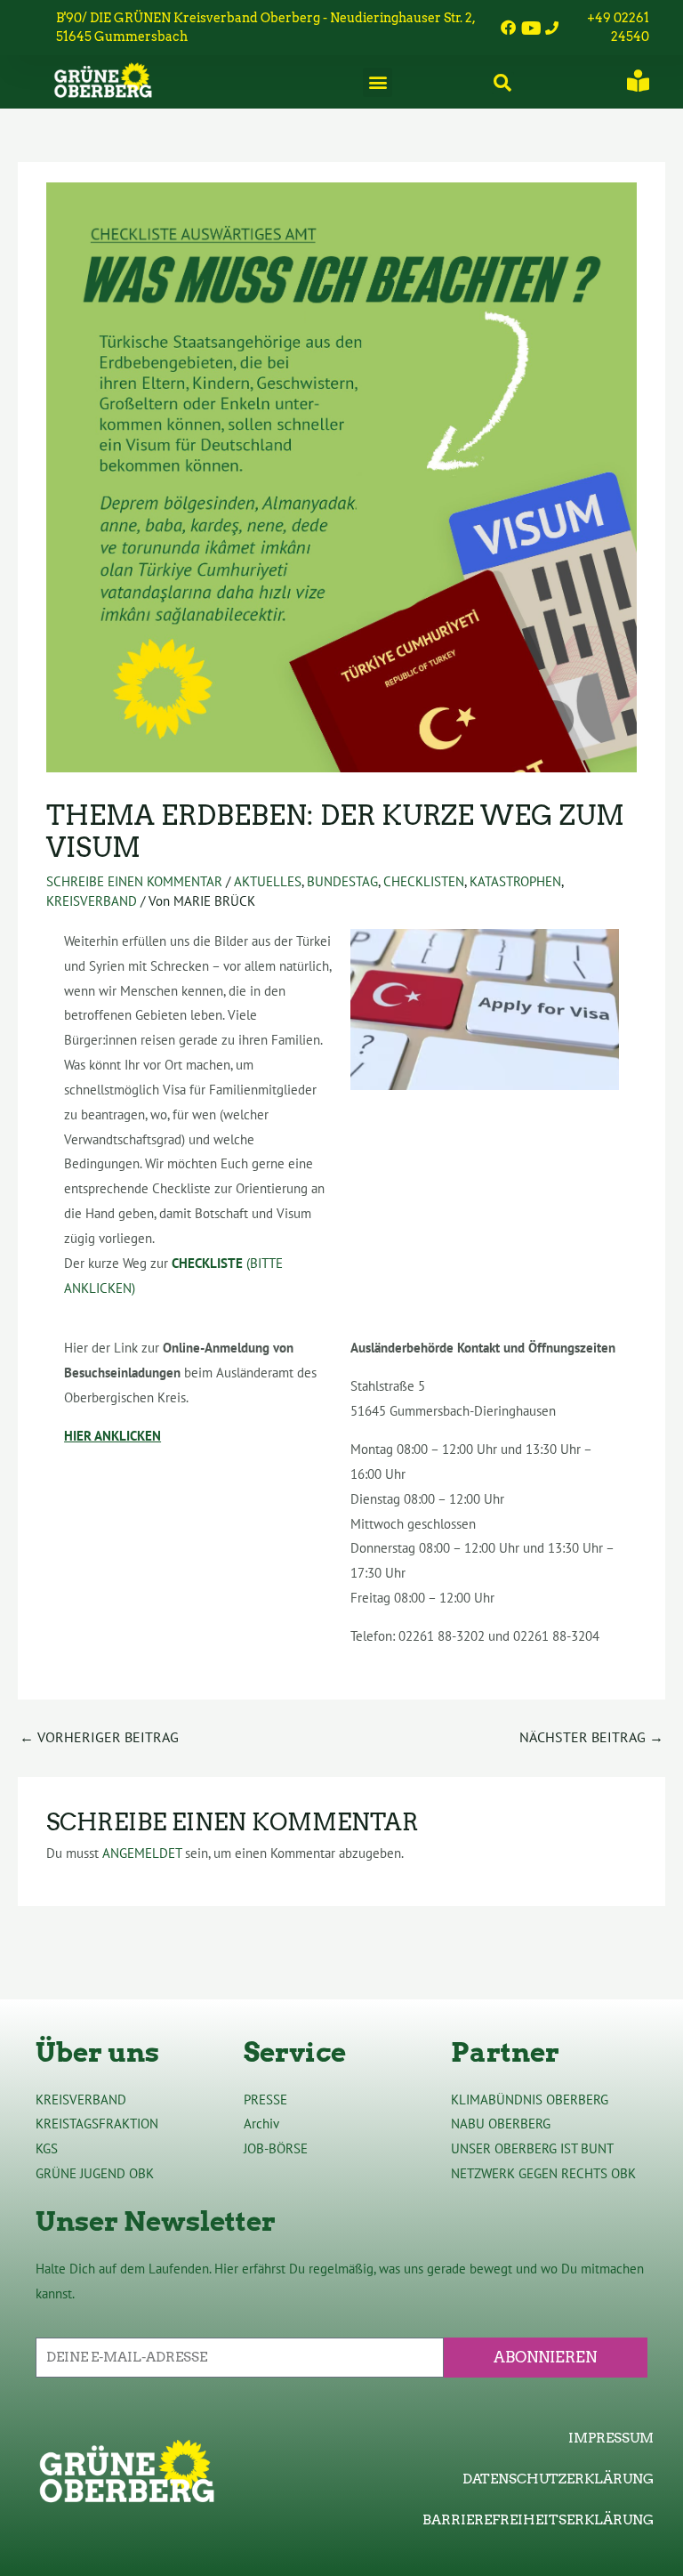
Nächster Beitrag (591, 1737)
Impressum (611, 2438)
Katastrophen (515, 881)
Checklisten (424, 881)
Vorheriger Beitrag (99, 1737)
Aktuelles (268, 881)
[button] (378, 82)
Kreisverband (92, 901)
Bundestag (342, 881)
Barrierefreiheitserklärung (538, 2520)
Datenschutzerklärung (558, 2479)
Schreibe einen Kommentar (134, 881)
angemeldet (142, 1853)
